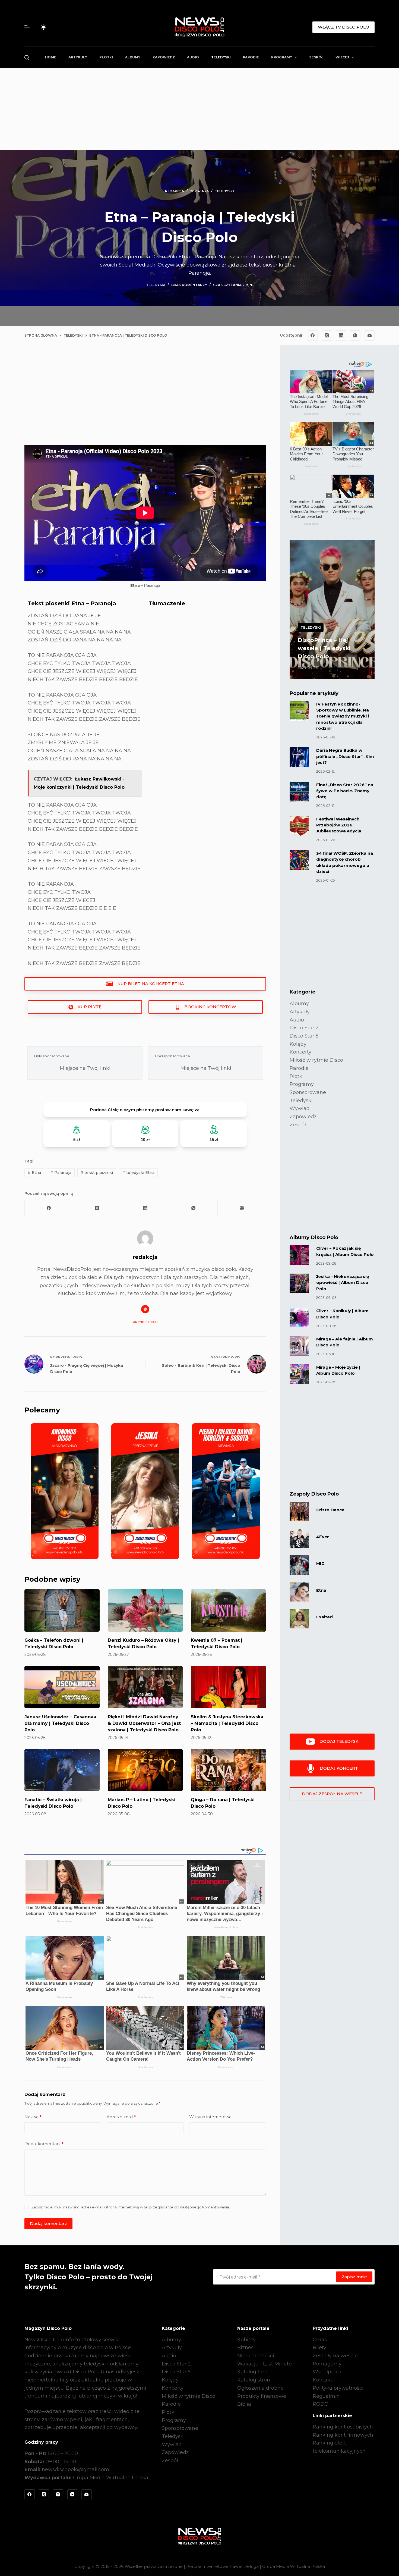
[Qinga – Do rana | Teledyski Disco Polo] (228, 1770)
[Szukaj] (27, 57)
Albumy (133, 57)
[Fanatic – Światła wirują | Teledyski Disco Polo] (62, 1770)
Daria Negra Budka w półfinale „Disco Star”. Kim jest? (345, 756)
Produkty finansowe (262, 2396)
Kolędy (298, 1044)
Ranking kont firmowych (343, 2435)
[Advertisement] (199, 109)
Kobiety (246, 2340)
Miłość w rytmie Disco (316, 1060)
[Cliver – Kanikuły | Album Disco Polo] (299, 1318)
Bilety (319, 2348)
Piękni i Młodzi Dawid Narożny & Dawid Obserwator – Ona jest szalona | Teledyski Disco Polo (144, 1723)
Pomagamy (327, 2364)
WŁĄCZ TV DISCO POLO (343, 27)
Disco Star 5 (304, 1036)
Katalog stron (254, 2380)
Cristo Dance (330, 1510)
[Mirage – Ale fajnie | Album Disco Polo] (299, 1346)
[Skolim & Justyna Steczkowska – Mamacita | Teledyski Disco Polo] (228, 1687)
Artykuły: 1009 (145, 1322)
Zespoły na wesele (335, 2356)
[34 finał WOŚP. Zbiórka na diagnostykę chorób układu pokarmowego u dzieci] (299, 860)
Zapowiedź (164, 57)
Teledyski (221, 57)
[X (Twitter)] (327, 336)
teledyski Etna (138, 1173)
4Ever (323, 1537)
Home (51, 57)
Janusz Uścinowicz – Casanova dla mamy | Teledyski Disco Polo (60, 1723)
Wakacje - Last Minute (265, 2364)
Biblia (244, 2404)
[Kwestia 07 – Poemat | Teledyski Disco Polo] (228, 1610)
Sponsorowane (308, 1092)
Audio (193, 57)
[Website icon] (145, 1309)
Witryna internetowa (210, 2117)
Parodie (251, 57)
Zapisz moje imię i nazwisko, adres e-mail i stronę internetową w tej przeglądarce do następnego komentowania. (131, 2207)
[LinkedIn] (341, 336)
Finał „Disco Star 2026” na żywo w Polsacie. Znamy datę (345, 791)
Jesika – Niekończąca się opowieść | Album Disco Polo (343, 1283)
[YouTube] (72, 2494)
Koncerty (300, 1052)
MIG (320, 1563)
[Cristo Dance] (299, 1512)
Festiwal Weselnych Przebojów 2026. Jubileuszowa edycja (339, 825)
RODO (321, 2404)
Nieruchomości (256, 2356)
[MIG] (299, 1565)
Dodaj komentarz (44, 2144)
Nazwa (33, 2117)
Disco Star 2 (304, 1028)
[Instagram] (58, 2494)
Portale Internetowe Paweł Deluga (222, 2566)
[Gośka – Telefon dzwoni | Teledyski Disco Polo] (62, 1610)
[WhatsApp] (355, 336)
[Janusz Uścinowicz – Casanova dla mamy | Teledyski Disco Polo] (62, 1687)
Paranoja (61, 1173)
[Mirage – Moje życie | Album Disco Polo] (299, 1374)
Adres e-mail (121, 2117)
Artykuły (78, 57)
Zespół (316, 57)
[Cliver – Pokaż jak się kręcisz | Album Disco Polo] (299, 1255)
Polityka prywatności (338, 2388)
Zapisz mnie (354, 2277)
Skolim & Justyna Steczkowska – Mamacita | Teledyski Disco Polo (227, 1723)
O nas (320, 2340)
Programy (282, 57)
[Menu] (27, 27)
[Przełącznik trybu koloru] (43, 27)
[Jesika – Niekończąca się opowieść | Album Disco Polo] (299, 1283)
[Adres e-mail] (370, 336)
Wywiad (300, 1108)
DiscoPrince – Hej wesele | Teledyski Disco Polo (324, 648)
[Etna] (299, 1592)
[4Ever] (299, 1538)
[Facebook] (313, 336)
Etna (34, 1173)
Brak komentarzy (189, 285)
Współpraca (327, 2372)
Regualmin (326, 2396)
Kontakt (322, 2380)
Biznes (245, 2348)
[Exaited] (299, 1619)
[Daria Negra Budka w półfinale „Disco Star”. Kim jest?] (299, 757)
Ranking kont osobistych (343, 2427)
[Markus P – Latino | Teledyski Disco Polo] (145, 1770)
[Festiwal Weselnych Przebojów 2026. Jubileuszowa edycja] (299, 826)
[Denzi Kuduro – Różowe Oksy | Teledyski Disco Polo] (145, 1610)
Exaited (324, 1617)
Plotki (106, 57)
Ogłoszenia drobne (260, 2388)
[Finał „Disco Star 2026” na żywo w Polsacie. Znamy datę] (299, 792)
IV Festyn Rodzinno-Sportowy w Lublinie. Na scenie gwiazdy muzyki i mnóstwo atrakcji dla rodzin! (343, 716)
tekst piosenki (97, 1173)
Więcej (342, 57)
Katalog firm (252, 2372)
